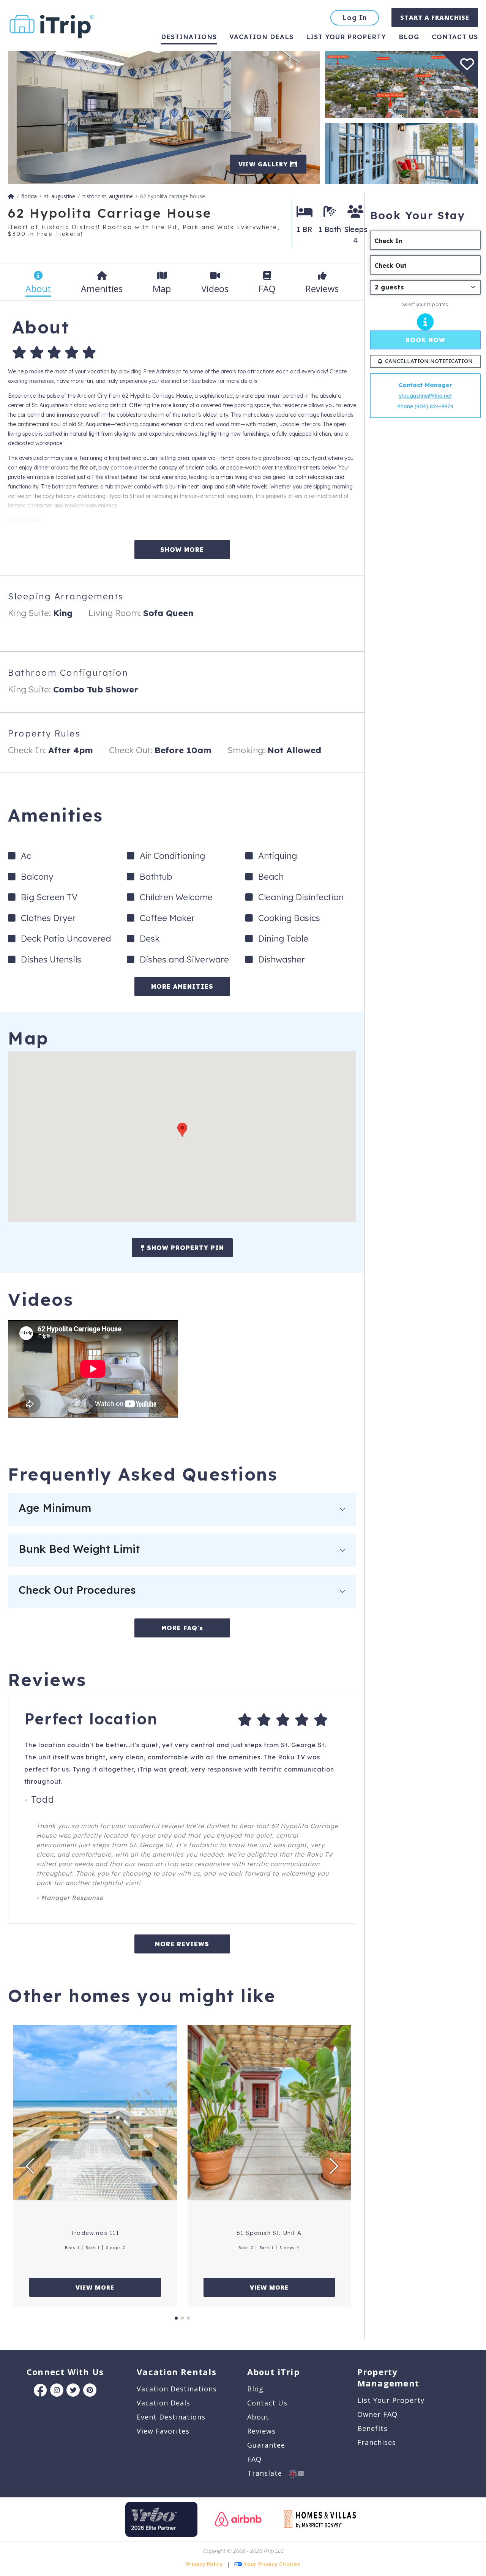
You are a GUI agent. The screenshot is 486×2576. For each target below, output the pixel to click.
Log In (355, 18)
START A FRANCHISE (435, 17)
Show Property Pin (184, 1248)
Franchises (377, 2442)
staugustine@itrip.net (425, 396)
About (258, 2417)
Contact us (455, 37)
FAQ (254, 2459)
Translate (268, 2473)
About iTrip (273, 2372)
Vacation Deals (261, 37)
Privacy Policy (204, 2564)
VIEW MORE (95, 2287)
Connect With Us (65, 2372)
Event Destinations (171, 2417)
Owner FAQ (377, 2414)
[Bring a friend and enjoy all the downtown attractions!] (402, 153)
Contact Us (267, 2403)
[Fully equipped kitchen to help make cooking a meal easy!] (164, 117)
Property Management (388, 2377)
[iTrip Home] (11, 196)
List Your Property (346, 37)
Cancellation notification (429, 361)
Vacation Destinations (177, 2389)
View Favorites (163, 2431)
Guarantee (266, 2445)
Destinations (189, 37)
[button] (182, 1130)
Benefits (372, 2428)
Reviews (261, 2431)
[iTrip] (52, 25)
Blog (409, 37)
